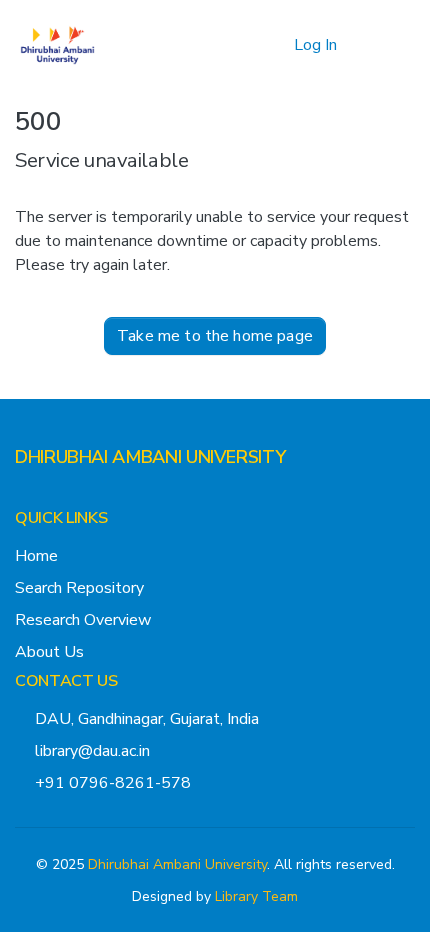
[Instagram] (55, 497)
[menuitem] (275, 45)
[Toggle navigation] (387, 45)
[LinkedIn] (87, 497)
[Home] (57, 45)
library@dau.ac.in (92, 751)
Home (36, 556)
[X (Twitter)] (23, 497)
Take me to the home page (215, 336)
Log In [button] (316, 45)
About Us (49, 652)
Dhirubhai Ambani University (177, 864)
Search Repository (79, 588)
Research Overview (83, 620)
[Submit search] (246, 45)
